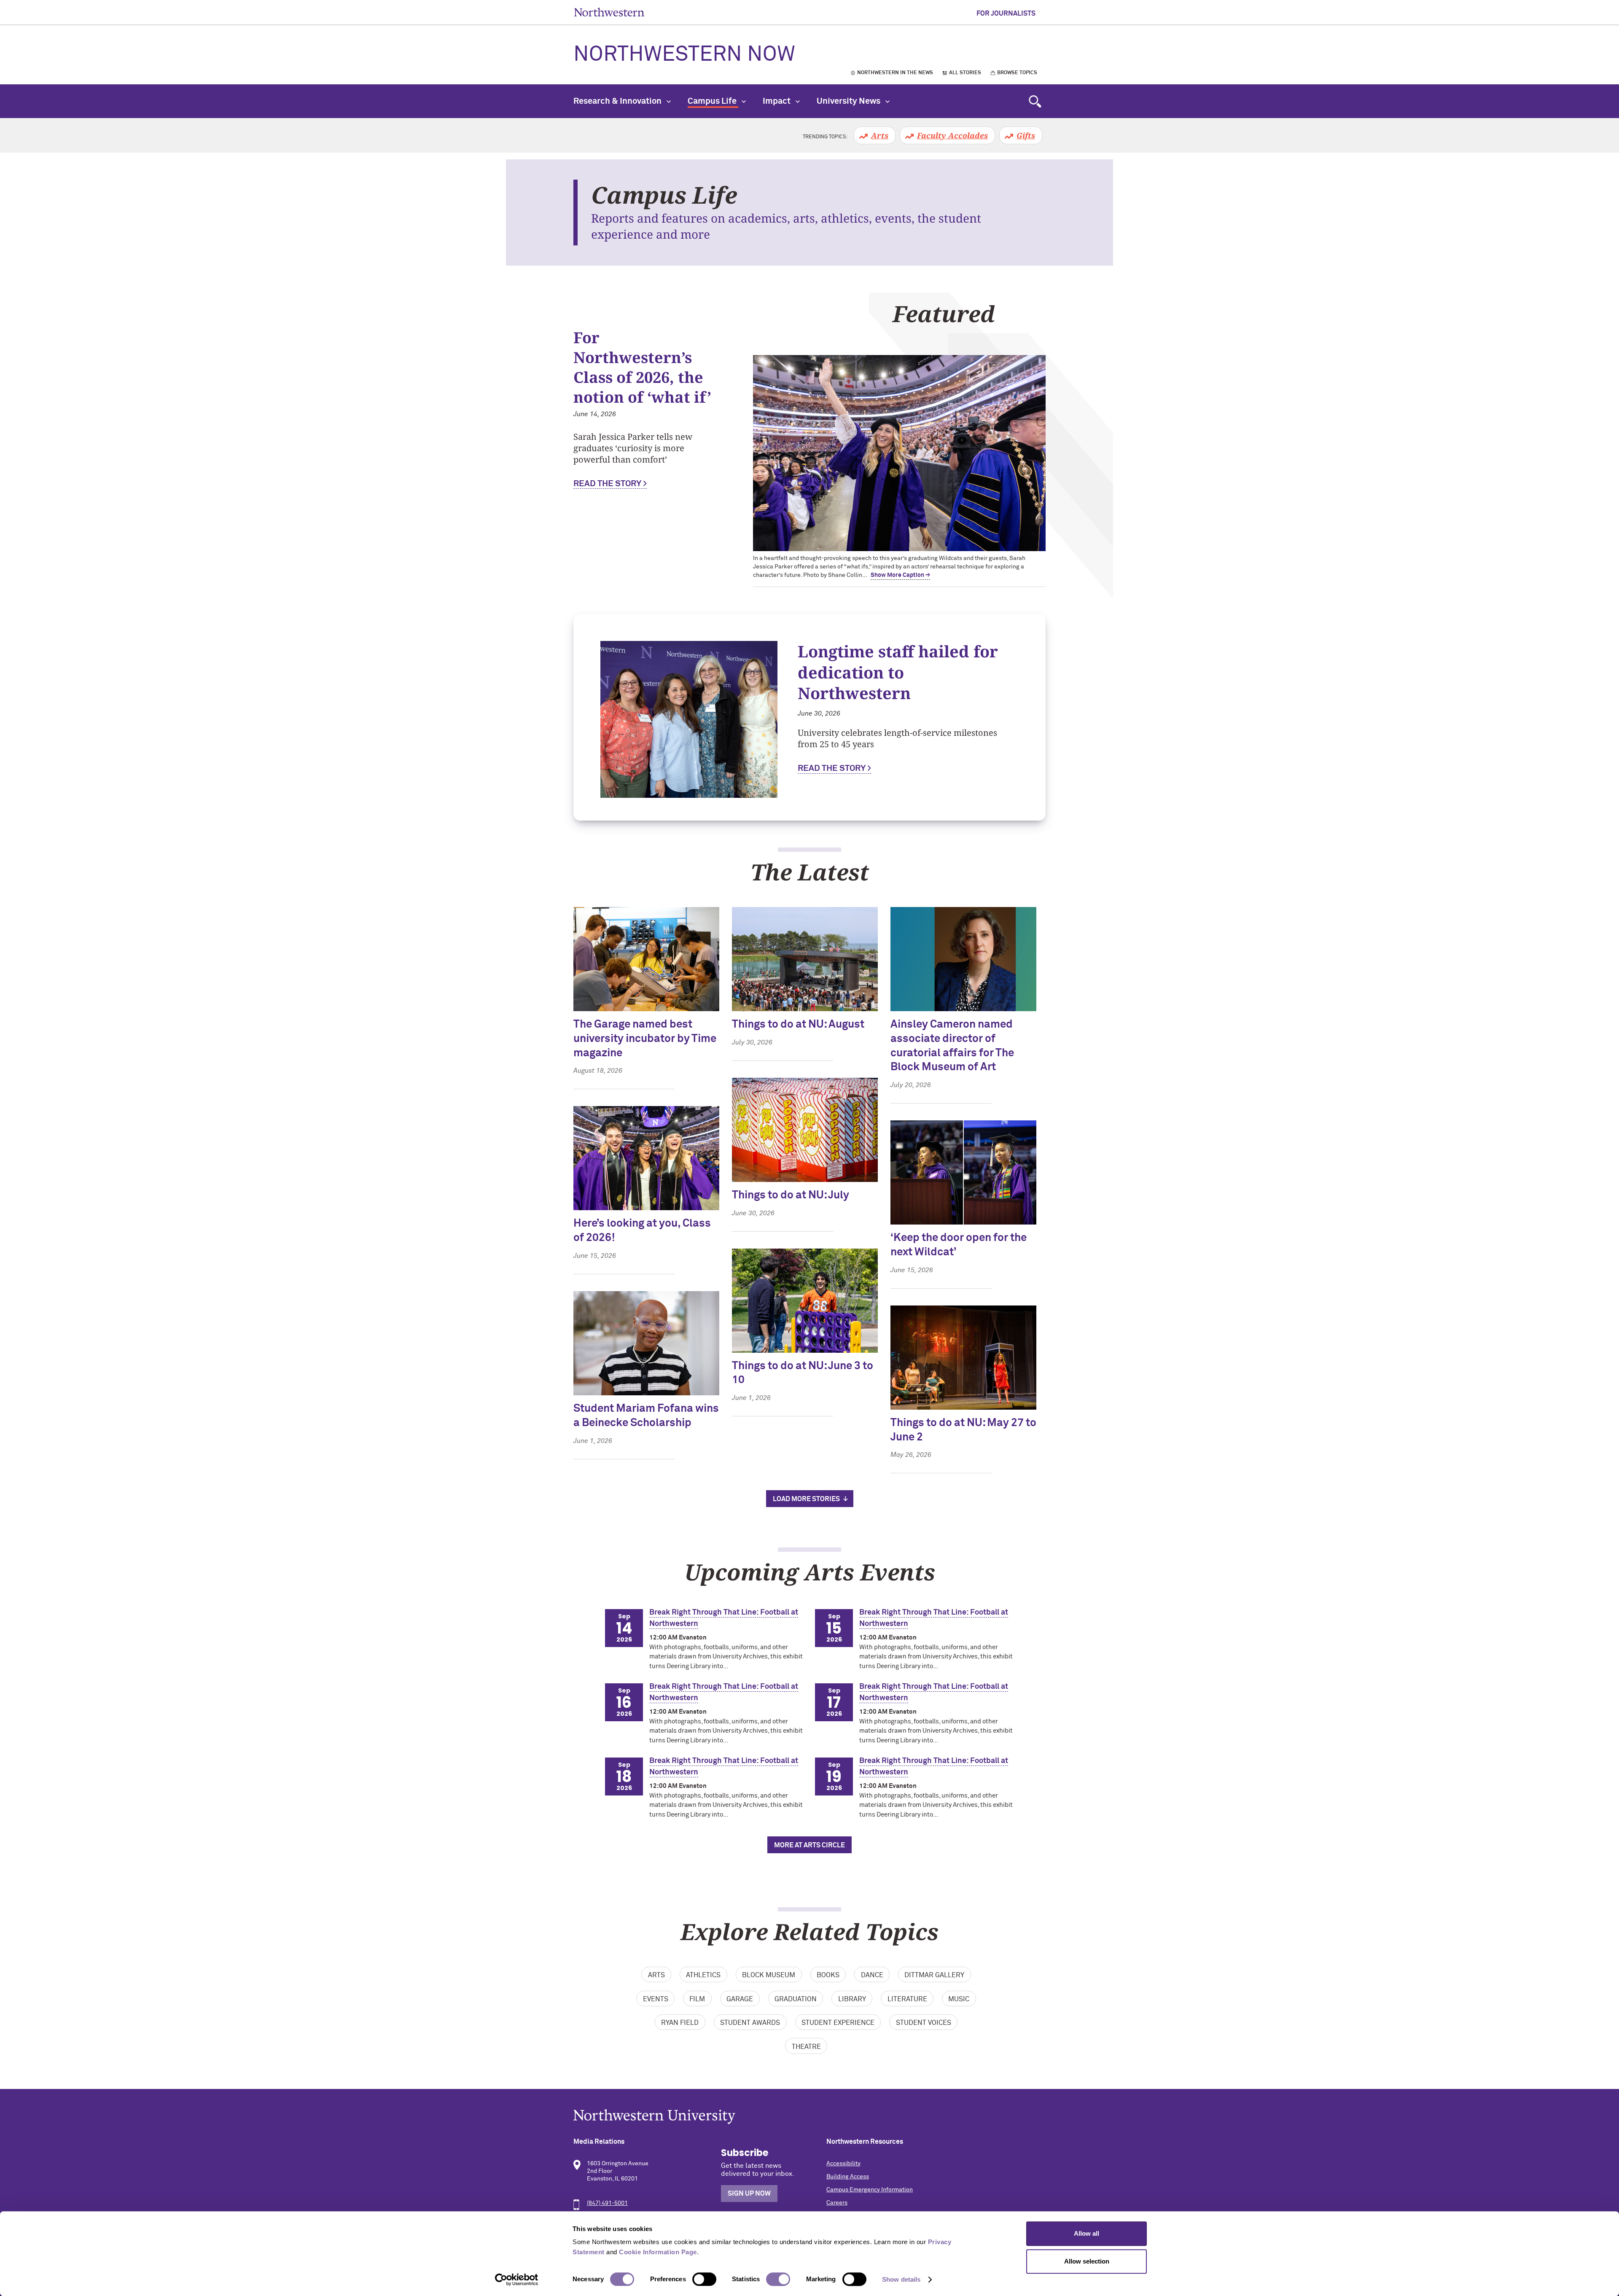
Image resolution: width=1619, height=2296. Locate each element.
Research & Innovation (618, 101)
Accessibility (843, 2164)
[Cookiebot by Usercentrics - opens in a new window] (517, 2280)
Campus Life (713, 101)
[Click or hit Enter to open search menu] (1035, 101)
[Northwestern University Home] (609, 12)
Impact (777, 101)
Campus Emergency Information (870, 2190)
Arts (880, 135)
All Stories (965, 73)
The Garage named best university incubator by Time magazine (645, 1039)
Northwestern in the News (895, 73)
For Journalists (1006, 13)
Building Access (848, 2177)
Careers (837, 2203)
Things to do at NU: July (791, 1195)
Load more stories (806, 1499)
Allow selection (1087, 2261)
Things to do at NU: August (798, 1025)
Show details (901, 2279)
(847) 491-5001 (607, 2203)
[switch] (704, 2279)
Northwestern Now (684, 55)
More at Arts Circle (809, 1845)
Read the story (607, 484)
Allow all (1087, 2233)
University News (849, 101)
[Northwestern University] (809, 2117)
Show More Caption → (900, 575)
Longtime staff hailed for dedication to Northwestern (898, 672)
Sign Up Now (749, 2194)
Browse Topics (1017, 73)
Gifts (1026, 135)
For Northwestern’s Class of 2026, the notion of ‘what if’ (642, 367)
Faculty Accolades (952, 135)
